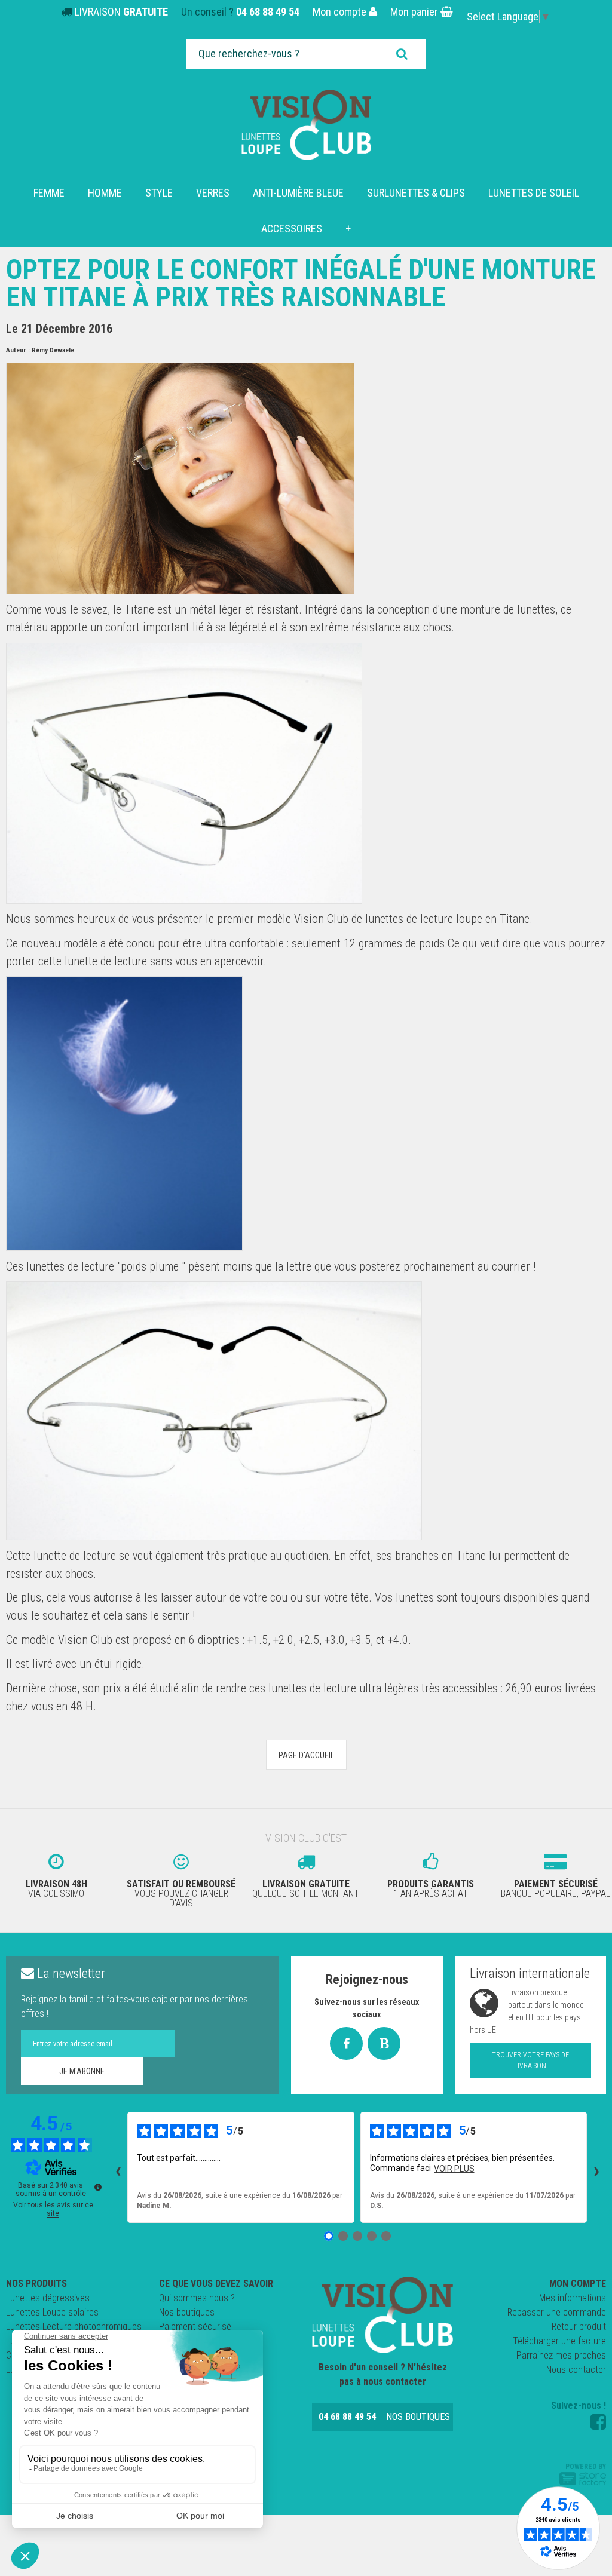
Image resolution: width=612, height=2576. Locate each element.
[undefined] (98, 2187)
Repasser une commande (557, 2312)
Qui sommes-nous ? (197, 2298)
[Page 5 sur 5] (386, 2236)
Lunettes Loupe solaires (52, 2312)
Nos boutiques (187, 2312)
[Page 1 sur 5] (329, 2236)
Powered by (586, 2467)
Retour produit (579, 2327)
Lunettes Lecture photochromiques (74, 2327)
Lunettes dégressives (48, 2298)
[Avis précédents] (118, 2167)
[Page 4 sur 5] (372, 2236)
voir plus (454, 2169)
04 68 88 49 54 (268, 12)
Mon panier (415, 12)
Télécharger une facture (559, 2341)
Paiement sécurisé (195, 2327)
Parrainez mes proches (561, 2355)
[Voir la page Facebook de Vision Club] (598, 2422)
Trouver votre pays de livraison (530, 2060)
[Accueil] (306, 125)
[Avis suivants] (596, 2167)
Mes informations (573, 2298)
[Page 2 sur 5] (343, 2236)
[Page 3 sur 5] (357, 2236)
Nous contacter (576, 2370)
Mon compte (341, 12)
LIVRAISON (121, 12)
